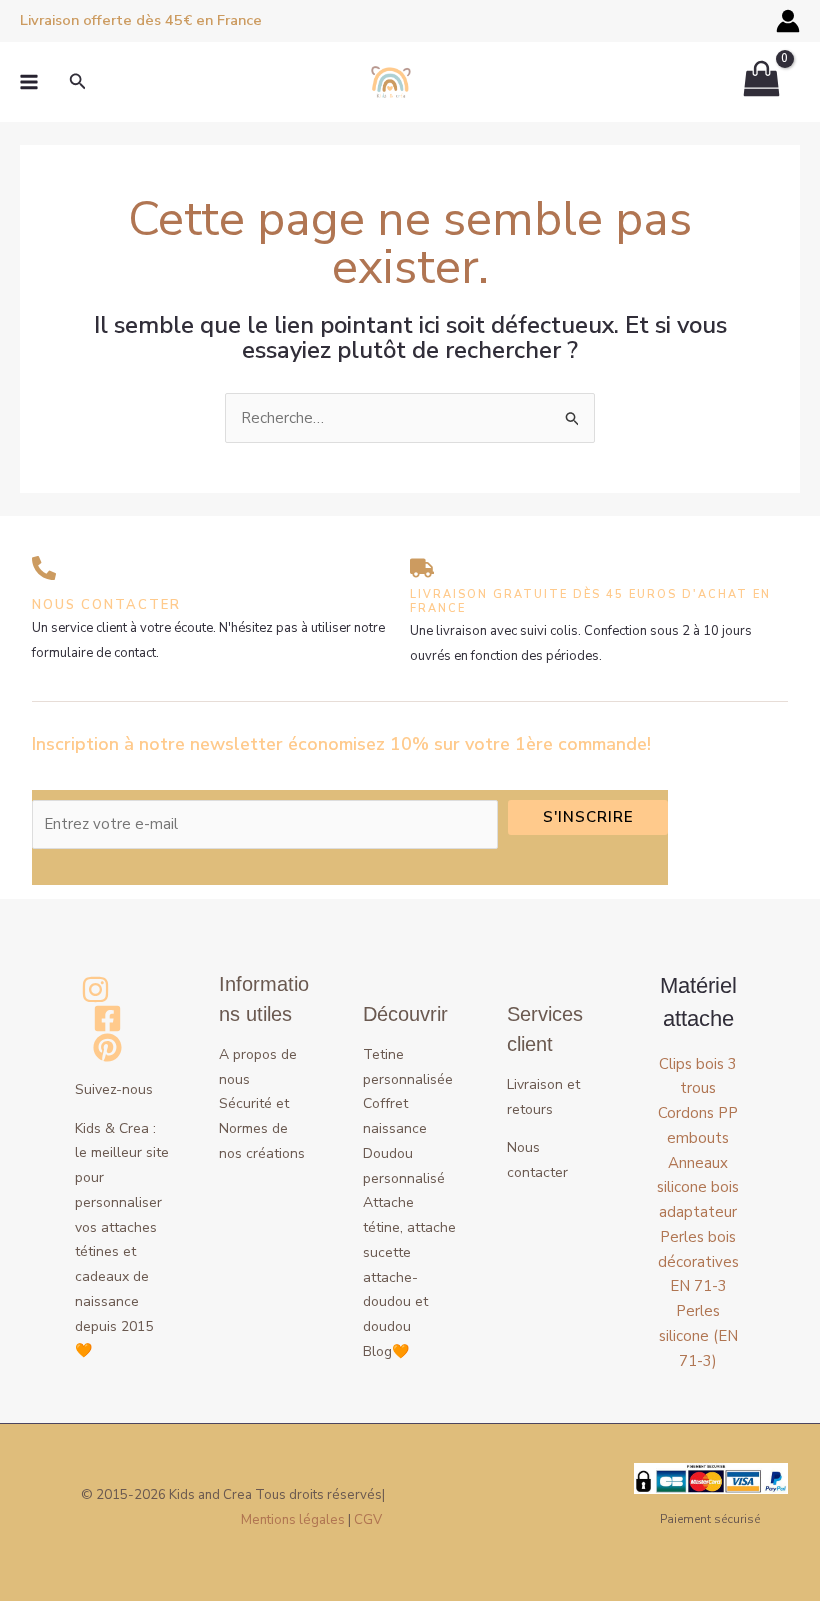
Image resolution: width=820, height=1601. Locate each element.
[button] (78, 82)
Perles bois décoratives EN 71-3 (698, 1262)
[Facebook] (107, 1018)
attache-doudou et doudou (395, 1302)
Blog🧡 (386, 1351)
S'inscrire (588, 817)
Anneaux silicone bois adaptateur (698, 1188)
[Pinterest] (107, 1047)
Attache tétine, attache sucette (409, 1227)
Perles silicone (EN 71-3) (698, 1336)
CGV (368, 1520)
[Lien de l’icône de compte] (788, 21)
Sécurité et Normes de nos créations (262, 1128)
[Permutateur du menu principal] (28, 82)
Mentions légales (293, 1520)
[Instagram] (95, 989)
